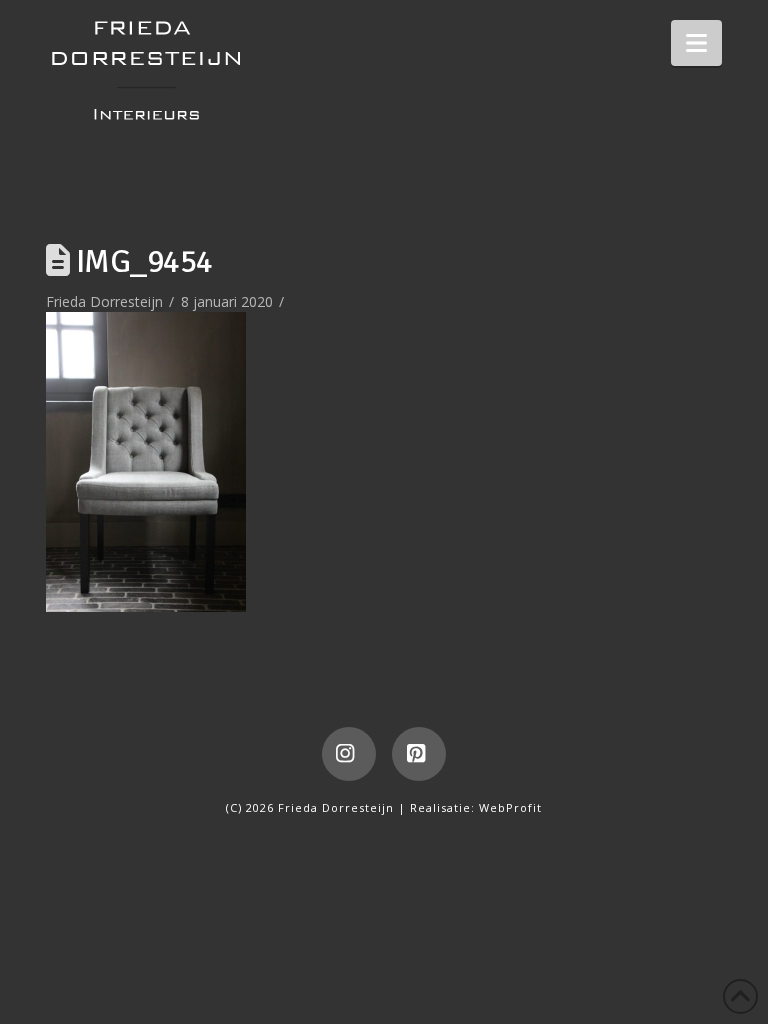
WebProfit (510, 807)
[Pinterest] (419, 754)
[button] (696, 43)
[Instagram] (349, 754)
